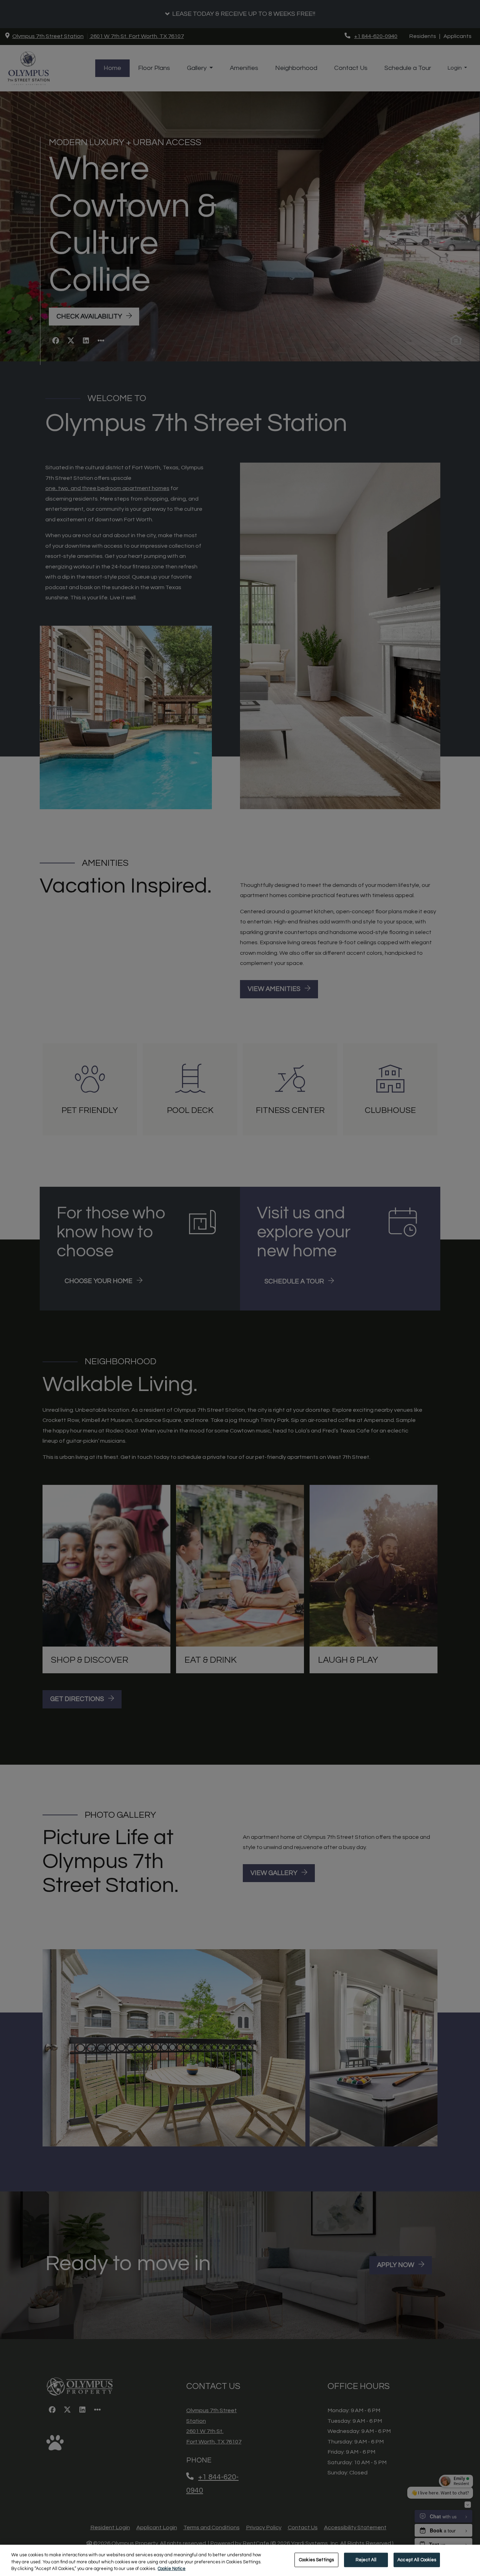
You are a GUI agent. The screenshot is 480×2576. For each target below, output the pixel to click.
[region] (240, 2560)
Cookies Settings (316, 2559)
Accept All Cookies (417, 2559)
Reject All (366, 2559)
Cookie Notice (172, 2569)
